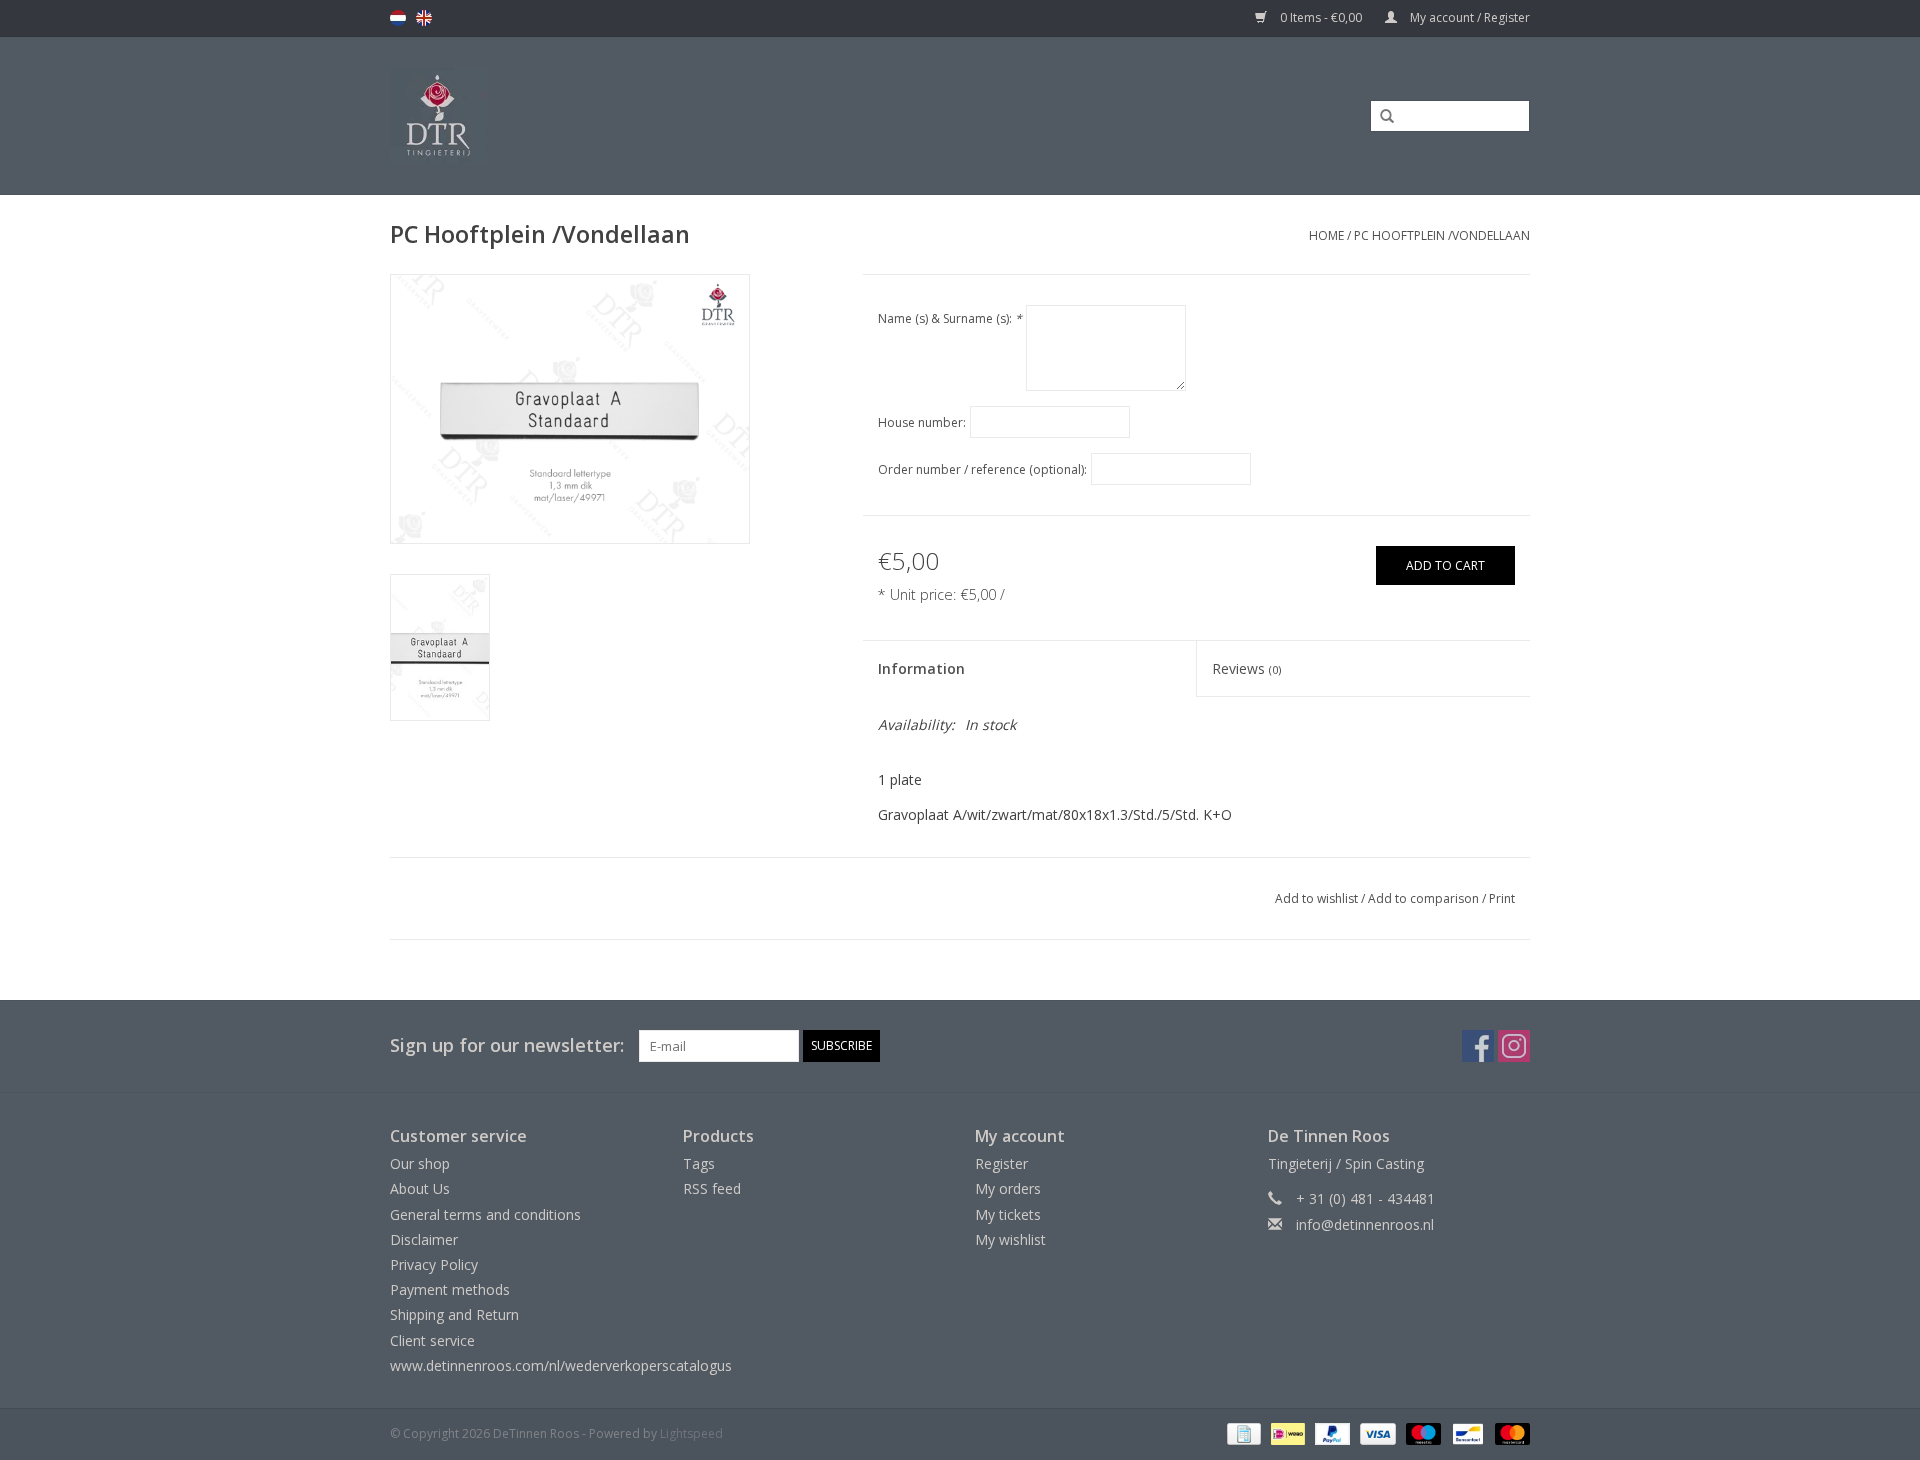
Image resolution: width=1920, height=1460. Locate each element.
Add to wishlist (1316, 898)
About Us (420, 1188)
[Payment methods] (1242, 1432)
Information (921, 668)
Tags (699, 1163)
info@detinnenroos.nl (1365, 1224)
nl (398, 18)
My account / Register (1468, 17)
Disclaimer (424, 1239)
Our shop (420, 1163)
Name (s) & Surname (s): (950, 318)
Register (1001, 1163)
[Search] (1380, 117)
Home (1326, 235)
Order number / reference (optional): (982, 469)
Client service (432, 1340)
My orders (1008, 1188)
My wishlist (1010, 1239)
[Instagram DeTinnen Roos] (1514, 1046)
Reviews (1246, 668)
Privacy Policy (434, 1264)
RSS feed (712, 1188)
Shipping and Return (454, 1314)
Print (1502, 898)
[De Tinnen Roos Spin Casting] (597, 115)
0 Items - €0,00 (1321, 17)
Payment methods (450, 1289)
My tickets (1008, 1214)
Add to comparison (1425, 898)
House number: (922, 422)
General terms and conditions (485, 1214)
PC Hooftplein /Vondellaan (1442, 235)
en (424, 18)
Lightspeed (691, 1433)
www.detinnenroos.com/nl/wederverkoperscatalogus (561, 1365)
